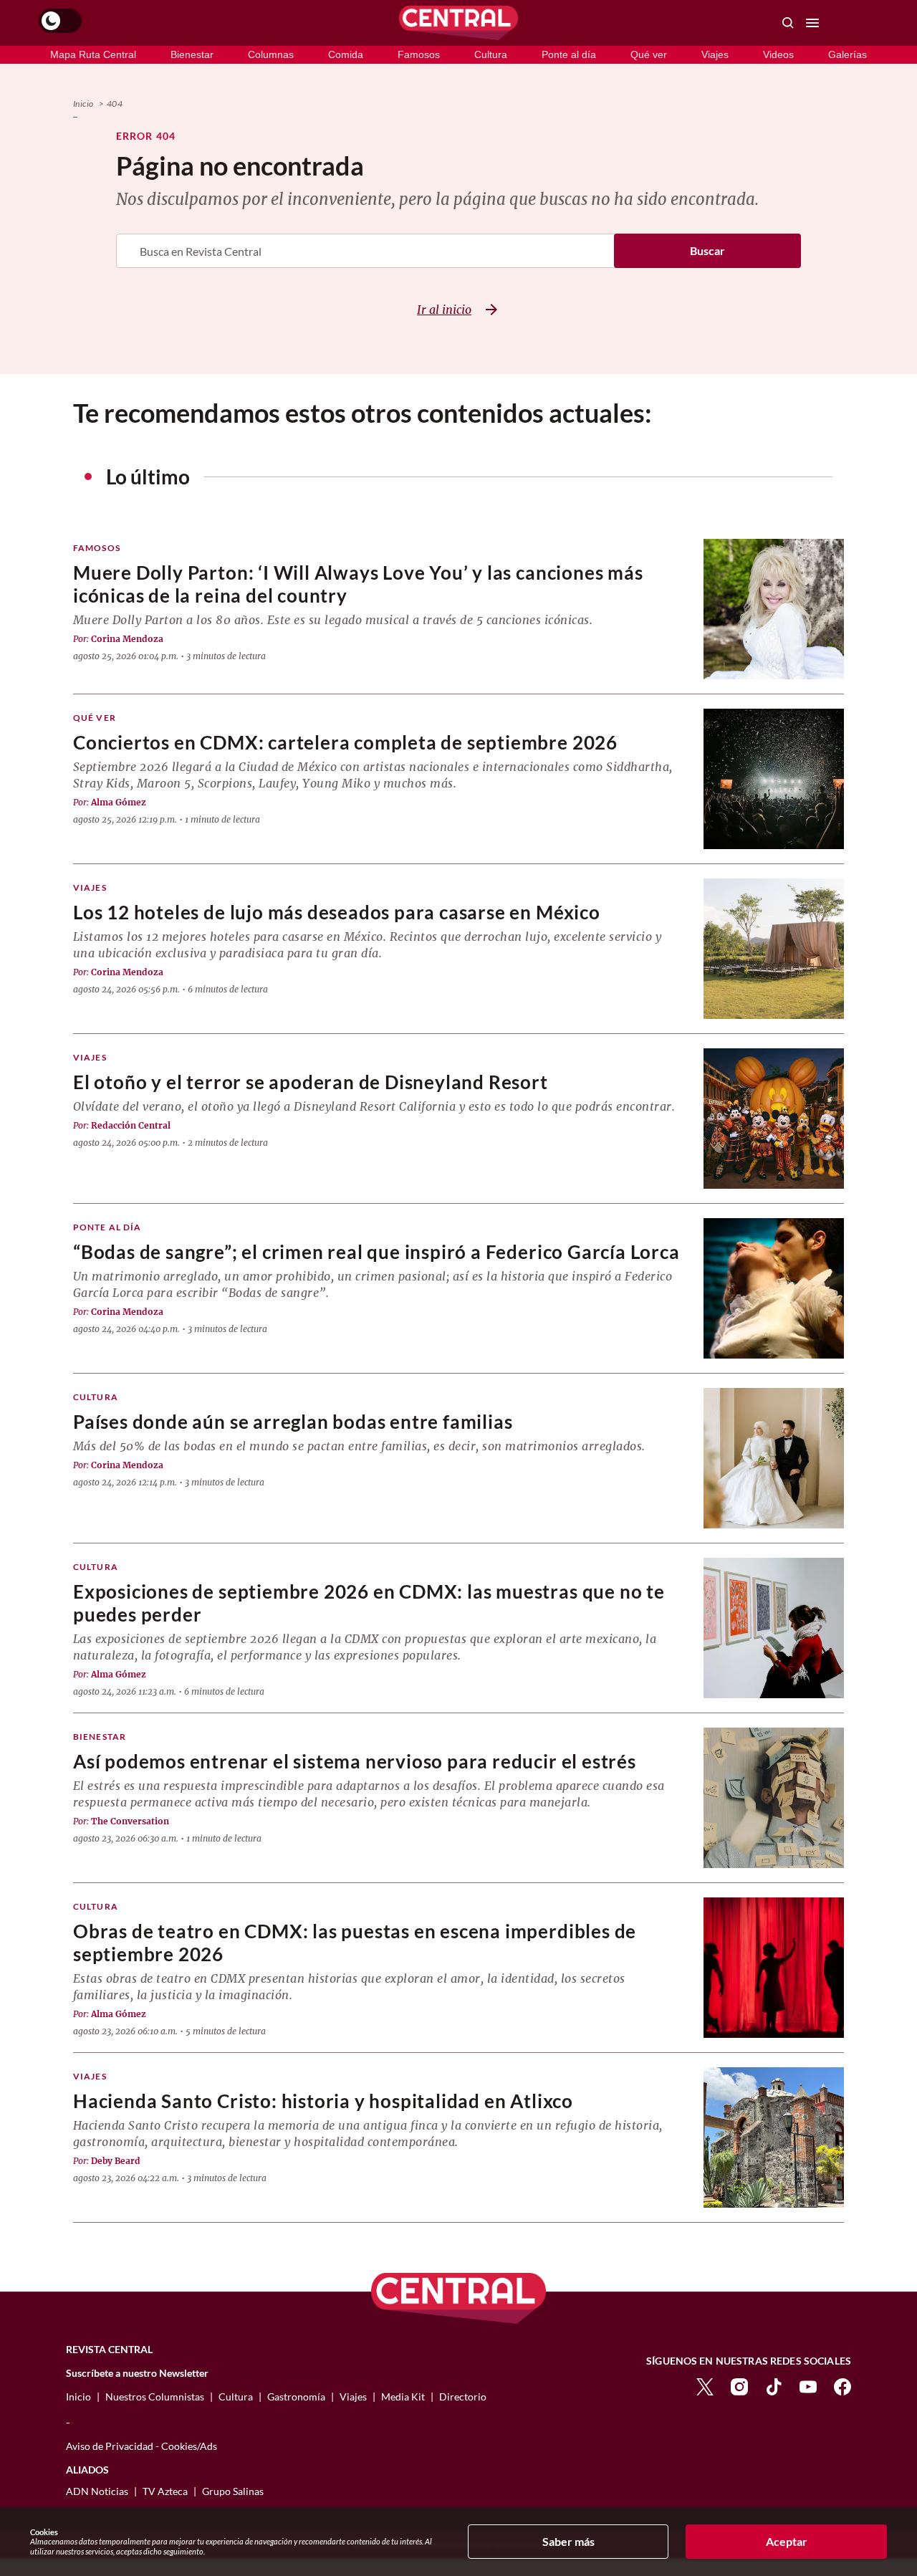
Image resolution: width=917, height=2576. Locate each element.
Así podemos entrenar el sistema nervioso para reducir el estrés (355, 1762)
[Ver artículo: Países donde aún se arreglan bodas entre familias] (774, 1458)
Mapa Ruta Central (93, 54)
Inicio (83, 104)
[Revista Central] (458, 23)
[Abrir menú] (812, 23)
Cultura (491, 54)
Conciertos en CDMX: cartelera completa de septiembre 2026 (345, 743)
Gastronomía (296, 2397)
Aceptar (787, 2541)
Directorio (463, 2397)
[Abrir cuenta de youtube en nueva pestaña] (808, 2386)
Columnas (271, 54)
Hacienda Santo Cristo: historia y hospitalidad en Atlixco (323, 2101)
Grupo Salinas (233, 2491)
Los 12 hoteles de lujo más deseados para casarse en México (337, 913)
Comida (346, 54)
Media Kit (403, 2397)
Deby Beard (116, 2161)
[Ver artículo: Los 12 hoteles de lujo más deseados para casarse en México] (774, 949)
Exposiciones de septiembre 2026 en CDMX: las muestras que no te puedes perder (369, 1603)
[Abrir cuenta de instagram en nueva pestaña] (739, 2386)
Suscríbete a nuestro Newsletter (137, 2373)
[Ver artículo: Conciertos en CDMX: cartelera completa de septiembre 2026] (774, 779)
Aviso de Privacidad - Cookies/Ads (141, 2446)
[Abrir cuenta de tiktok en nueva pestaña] (774, 2386)
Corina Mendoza (127, 639)
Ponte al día (569, 54)
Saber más (568, 2541)
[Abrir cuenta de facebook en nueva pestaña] (842, 2386)
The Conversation (130, 1821)
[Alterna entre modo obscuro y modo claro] (60, 21)
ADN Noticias (97, 2491)
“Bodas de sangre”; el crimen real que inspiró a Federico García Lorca (376, 1252)
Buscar (707, 250)
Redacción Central (131, 1125)
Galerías (848, 54)
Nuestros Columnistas (155, 2397)
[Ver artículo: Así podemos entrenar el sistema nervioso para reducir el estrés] (774, 1798)
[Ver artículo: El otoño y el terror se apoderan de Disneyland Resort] (774, 1119)
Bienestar (192, 54)
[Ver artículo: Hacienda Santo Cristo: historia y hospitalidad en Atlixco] (774, 2137)
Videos (778, 54)
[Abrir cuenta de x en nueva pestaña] (705, 2386)
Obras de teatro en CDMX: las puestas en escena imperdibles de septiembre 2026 (355, 1943)
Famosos (419, 54)
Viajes (715, 54)
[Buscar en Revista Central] (788, 23)
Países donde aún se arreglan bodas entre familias (293, 1422)
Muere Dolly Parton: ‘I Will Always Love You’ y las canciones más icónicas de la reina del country (358, 584)
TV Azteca (165, 2491)
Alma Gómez (119, 802)
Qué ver (649, 54)
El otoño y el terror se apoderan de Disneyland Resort (311, 1082)
